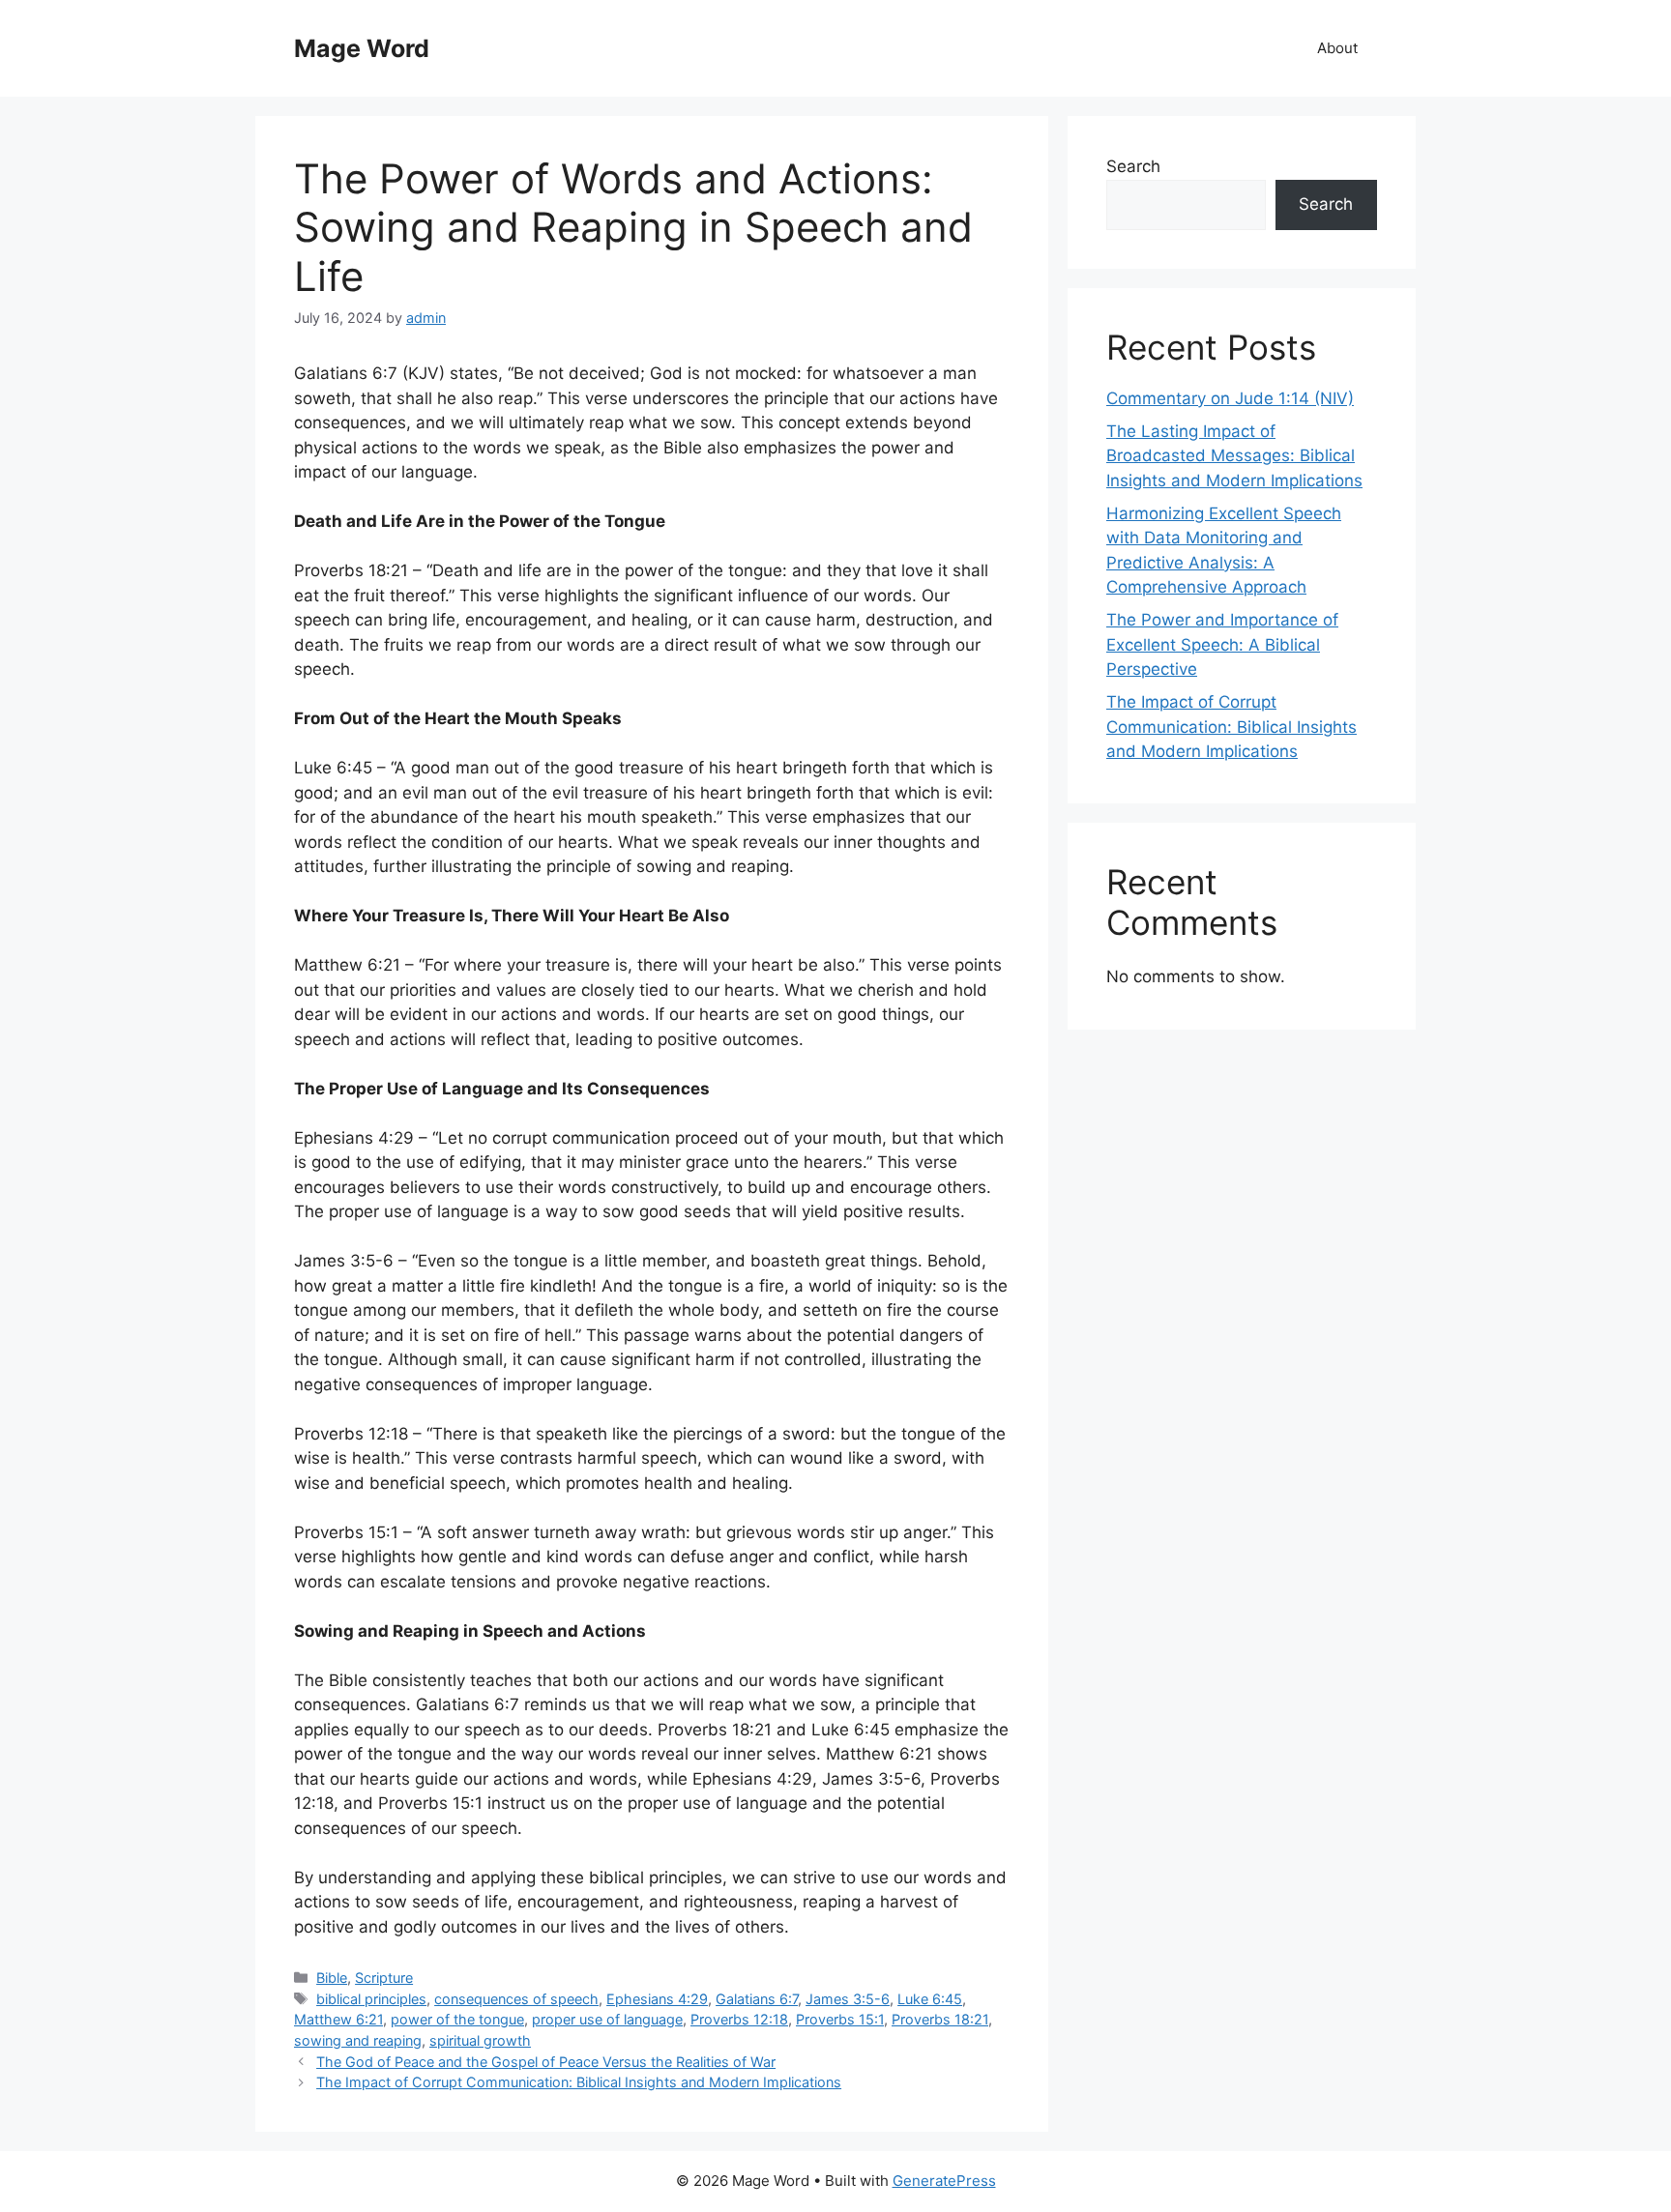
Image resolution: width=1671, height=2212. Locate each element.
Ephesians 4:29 (657, 1999)
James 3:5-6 (848, 1999)
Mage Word (362, 48)
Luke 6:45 (930, 1999)
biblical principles (371, 1999)
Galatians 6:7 (757, 1999)
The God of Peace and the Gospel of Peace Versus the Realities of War (546, 2062)
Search (1133, 166)
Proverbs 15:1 (840, 2019)
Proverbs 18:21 (940, 2019)
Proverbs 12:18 (739, 2019)
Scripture (384, 1978)
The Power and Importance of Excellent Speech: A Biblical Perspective (1222, 644)
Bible (332, 1978)
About (1337, 48)
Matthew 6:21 (338, 2019)
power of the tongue (457, 2019)
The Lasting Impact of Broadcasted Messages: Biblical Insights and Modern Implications (1234, 456)
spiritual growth (480, 2040)
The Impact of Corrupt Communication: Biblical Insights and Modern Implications (579, 2082)
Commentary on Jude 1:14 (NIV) (1230, 398)
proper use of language (607, 2019)
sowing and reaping (358, 2040)
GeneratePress (944, 2181)
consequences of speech (516, 1999)
